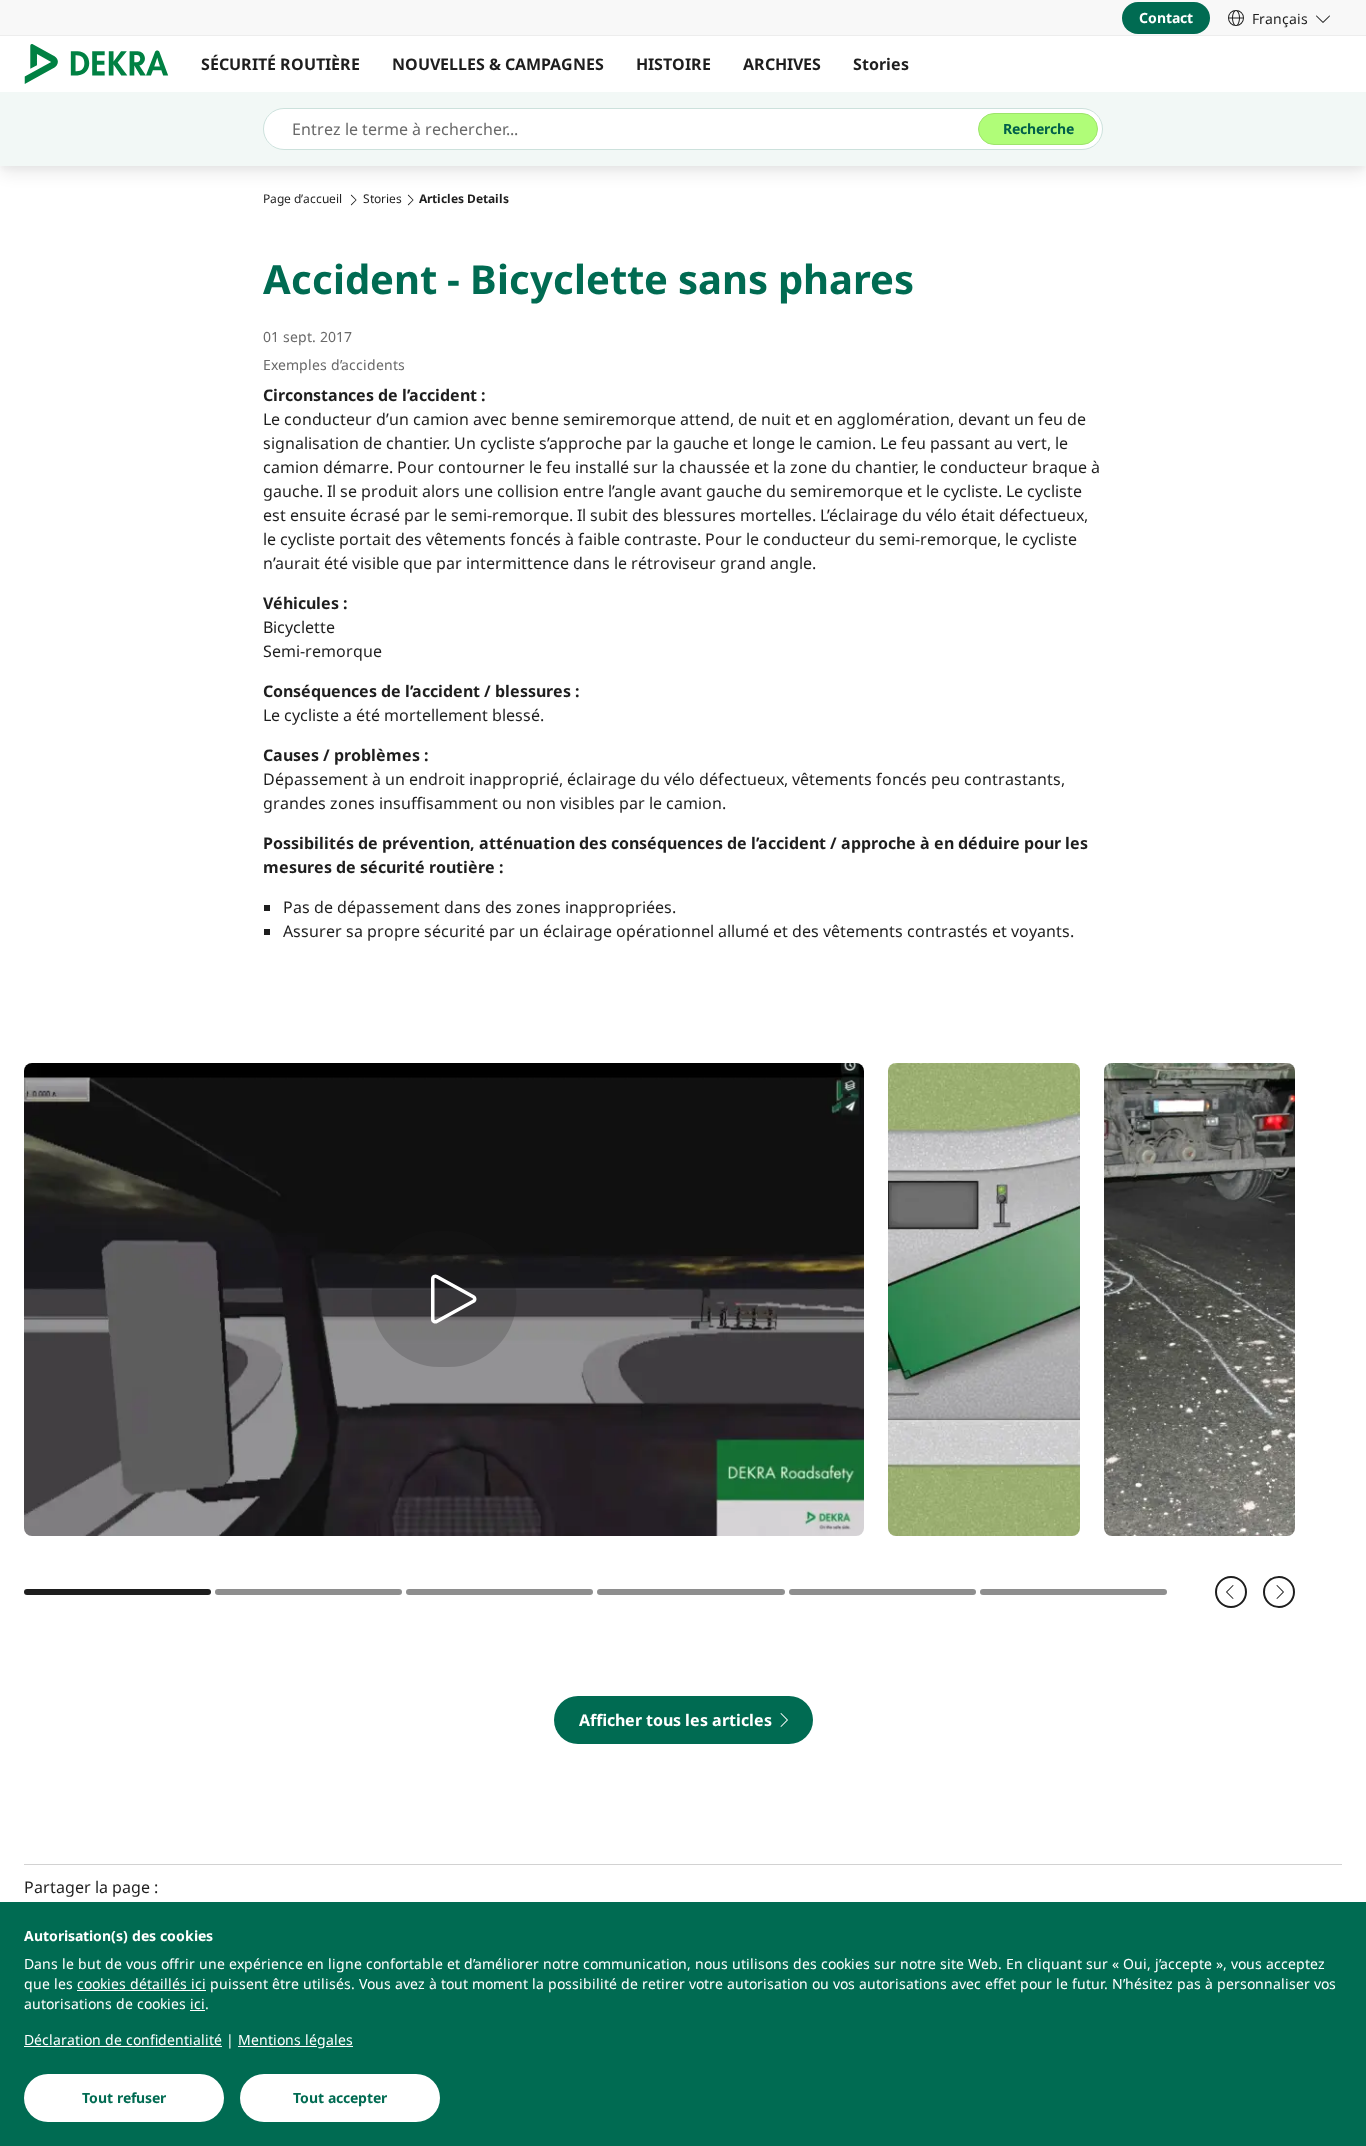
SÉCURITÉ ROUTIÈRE (280, 64)
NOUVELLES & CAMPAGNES (498, 64)
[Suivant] (1279, 1592)
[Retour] (1231, 1592)
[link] (1279, 18)
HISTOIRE (673, 64)
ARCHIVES (782, 64)
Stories (881, 64)
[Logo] (104, 64)
